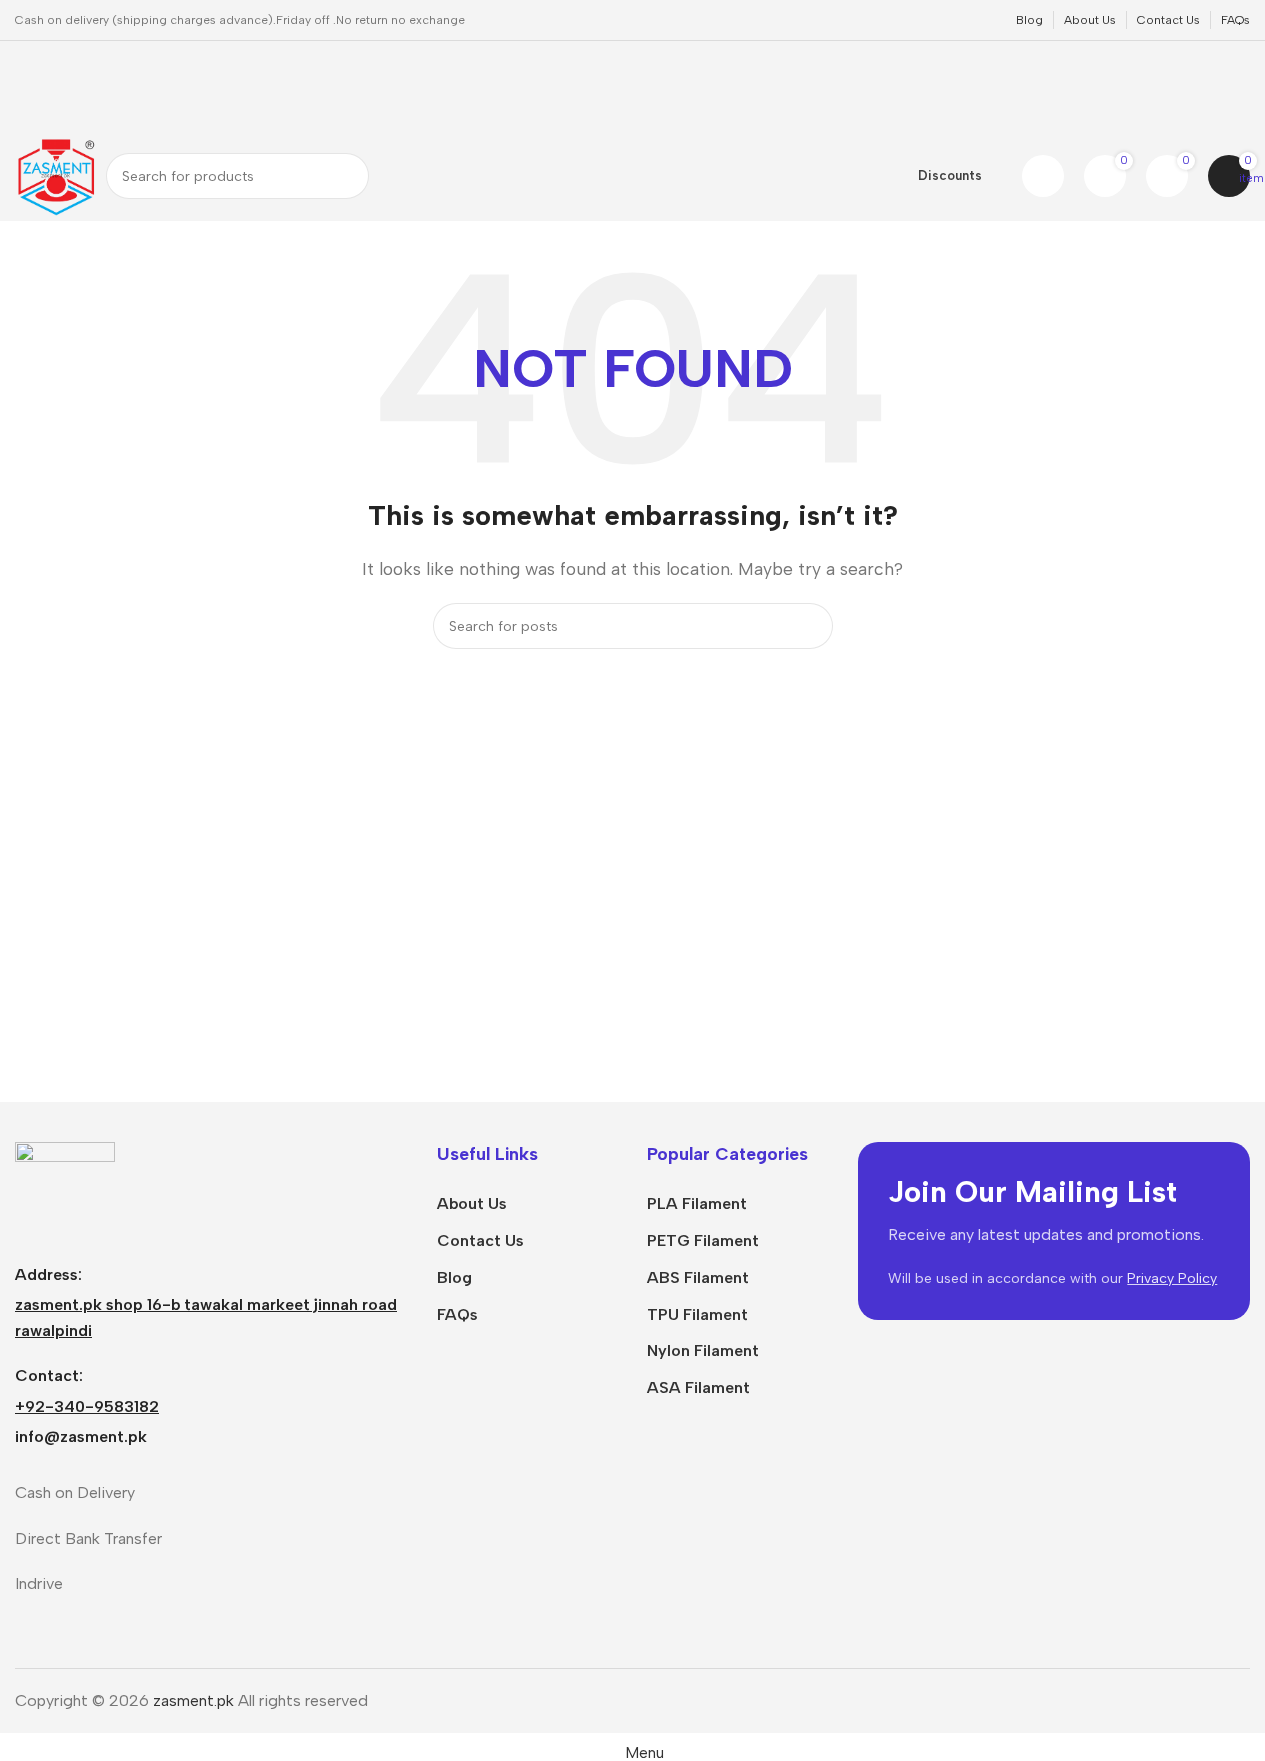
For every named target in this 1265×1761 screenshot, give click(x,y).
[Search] (346, 176)
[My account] (1043, 176)
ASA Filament (698, 1387)
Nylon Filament (703, 1350)
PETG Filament (703, 1240)
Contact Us (480, 1240)
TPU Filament (697, 1314)
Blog (454, 1277)
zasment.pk (193, 1700)
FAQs (457, 1314)
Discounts (950, 175)
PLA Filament (697, 1203)
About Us (472, 1203)
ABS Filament (698, 1277)
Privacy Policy (1172, 1278)
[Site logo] (55, 174)
